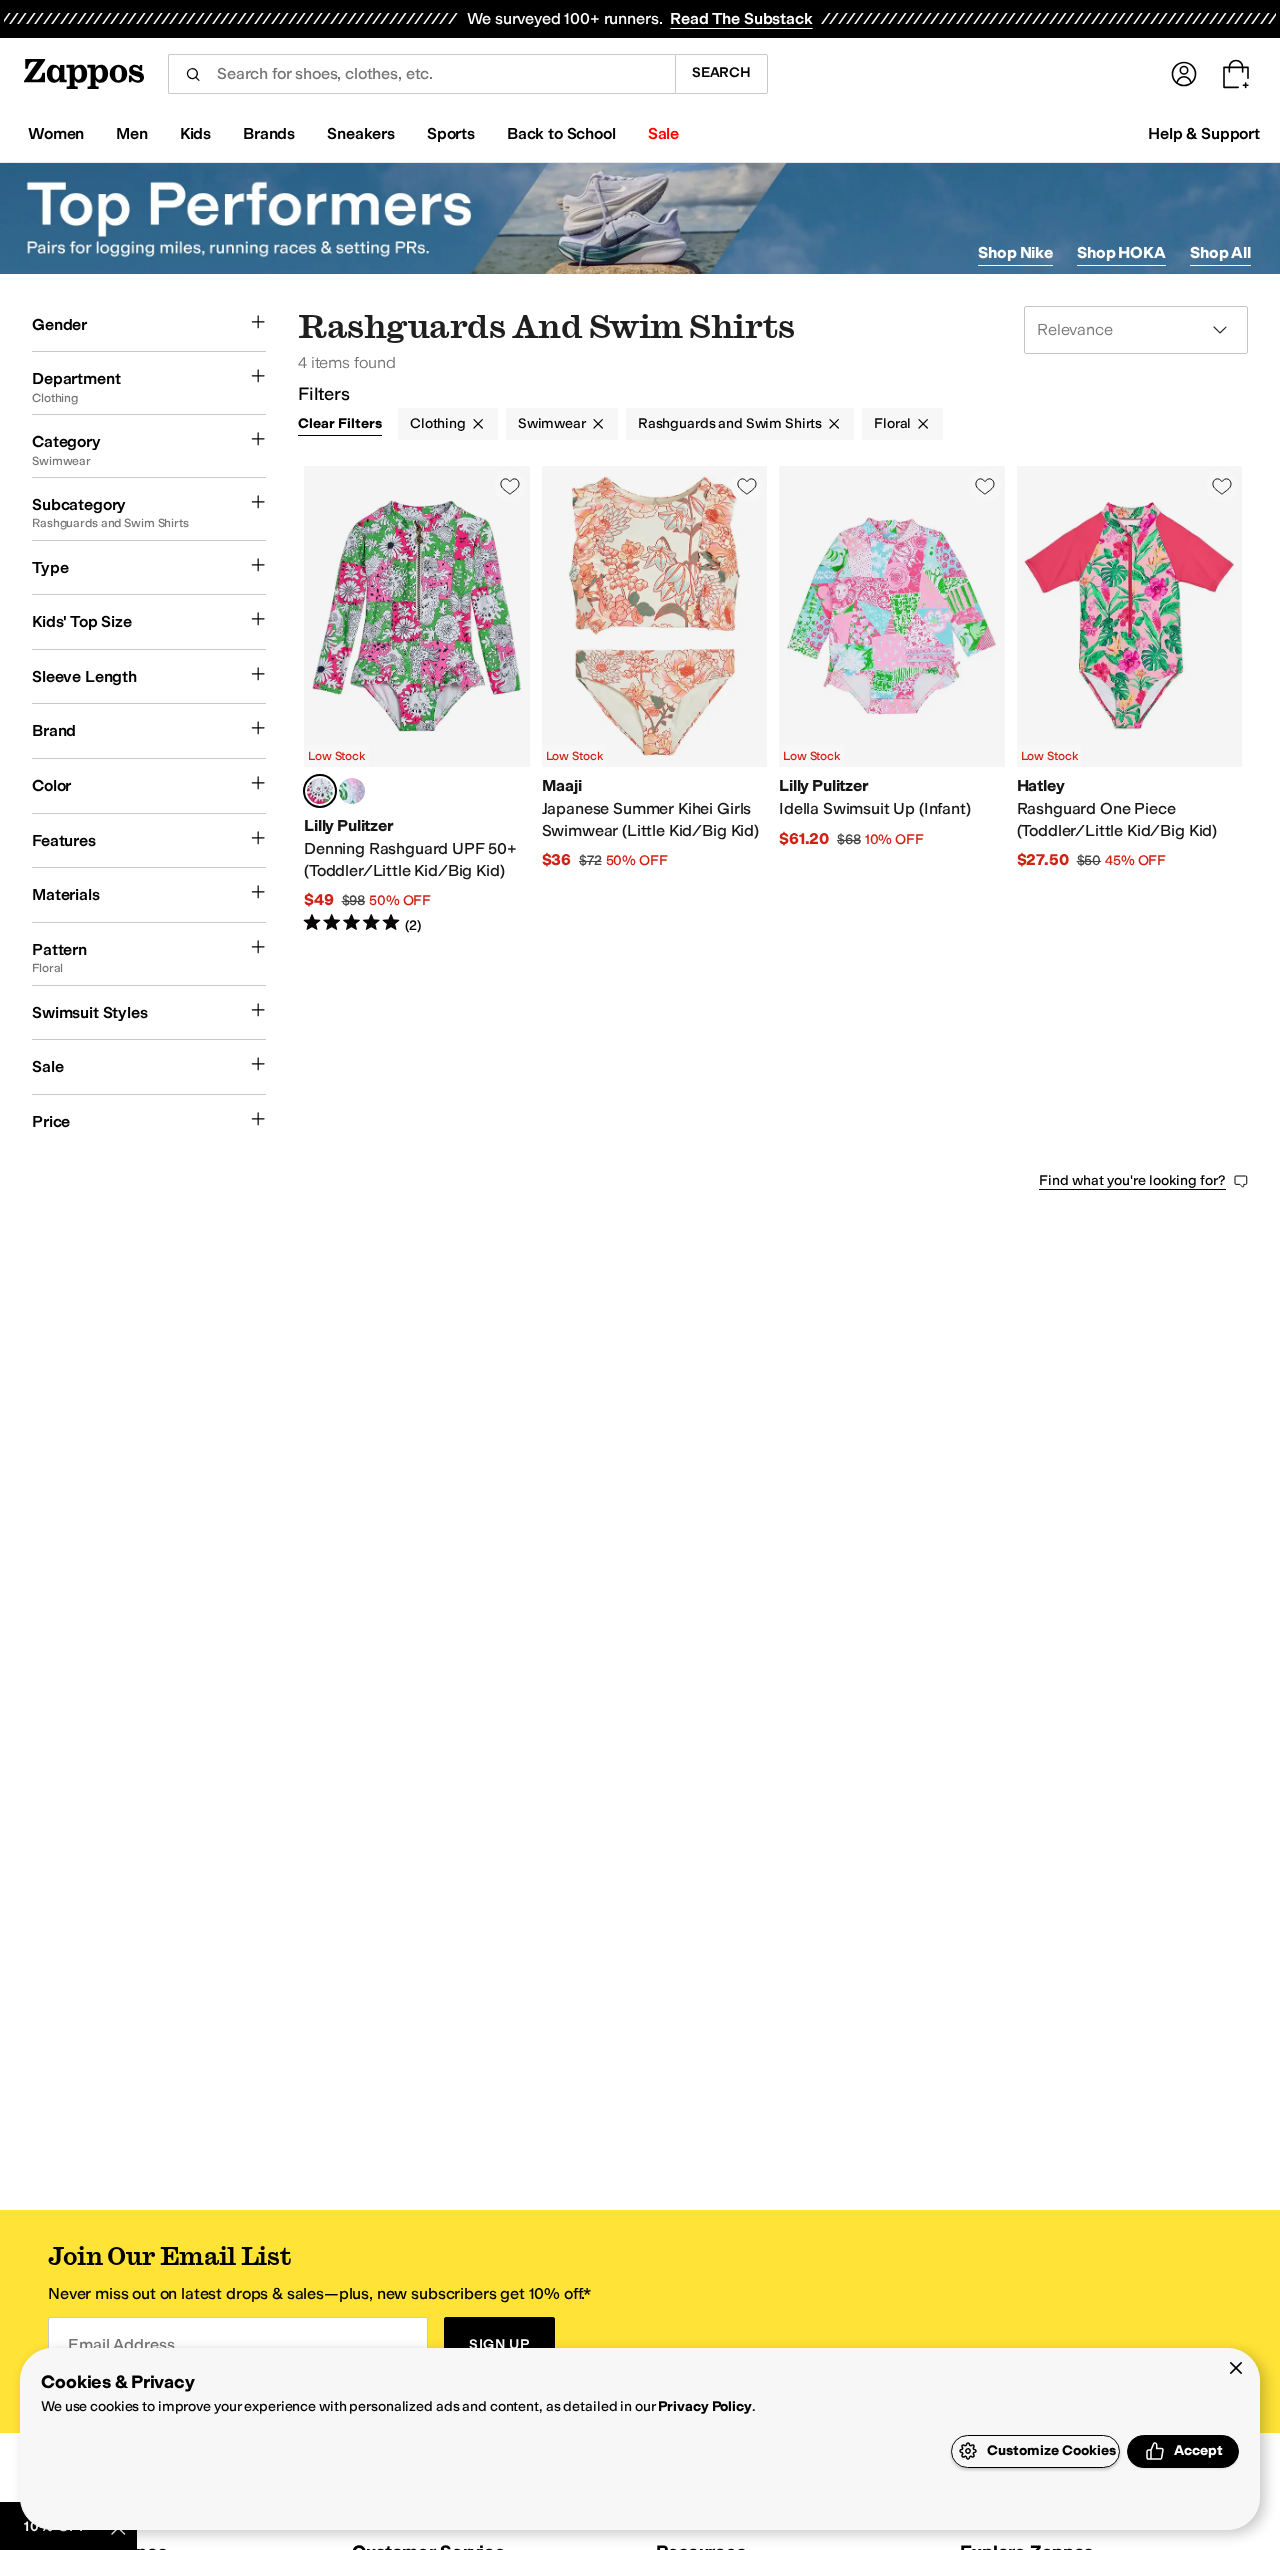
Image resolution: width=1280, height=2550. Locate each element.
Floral (892, 423)
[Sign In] (1184, 74)
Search (721, 72)
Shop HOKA (1121, 252)
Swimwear (552, 423)
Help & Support (1204, 133)
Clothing (438, 423)
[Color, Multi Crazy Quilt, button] (352, 791)
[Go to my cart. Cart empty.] (1236, 74)
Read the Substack (741, 18)
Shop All (1220, 252)
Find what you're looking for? (1132, 1180)
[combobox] (421, 74)
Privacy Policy (704, 2406)
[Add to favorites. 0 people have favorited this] (510, 486)
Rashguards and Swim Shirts (730, 423)
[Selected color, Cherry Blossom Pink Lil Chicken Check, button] (320, 791)
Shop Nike (1015, 252)
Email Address (121, 2344)
